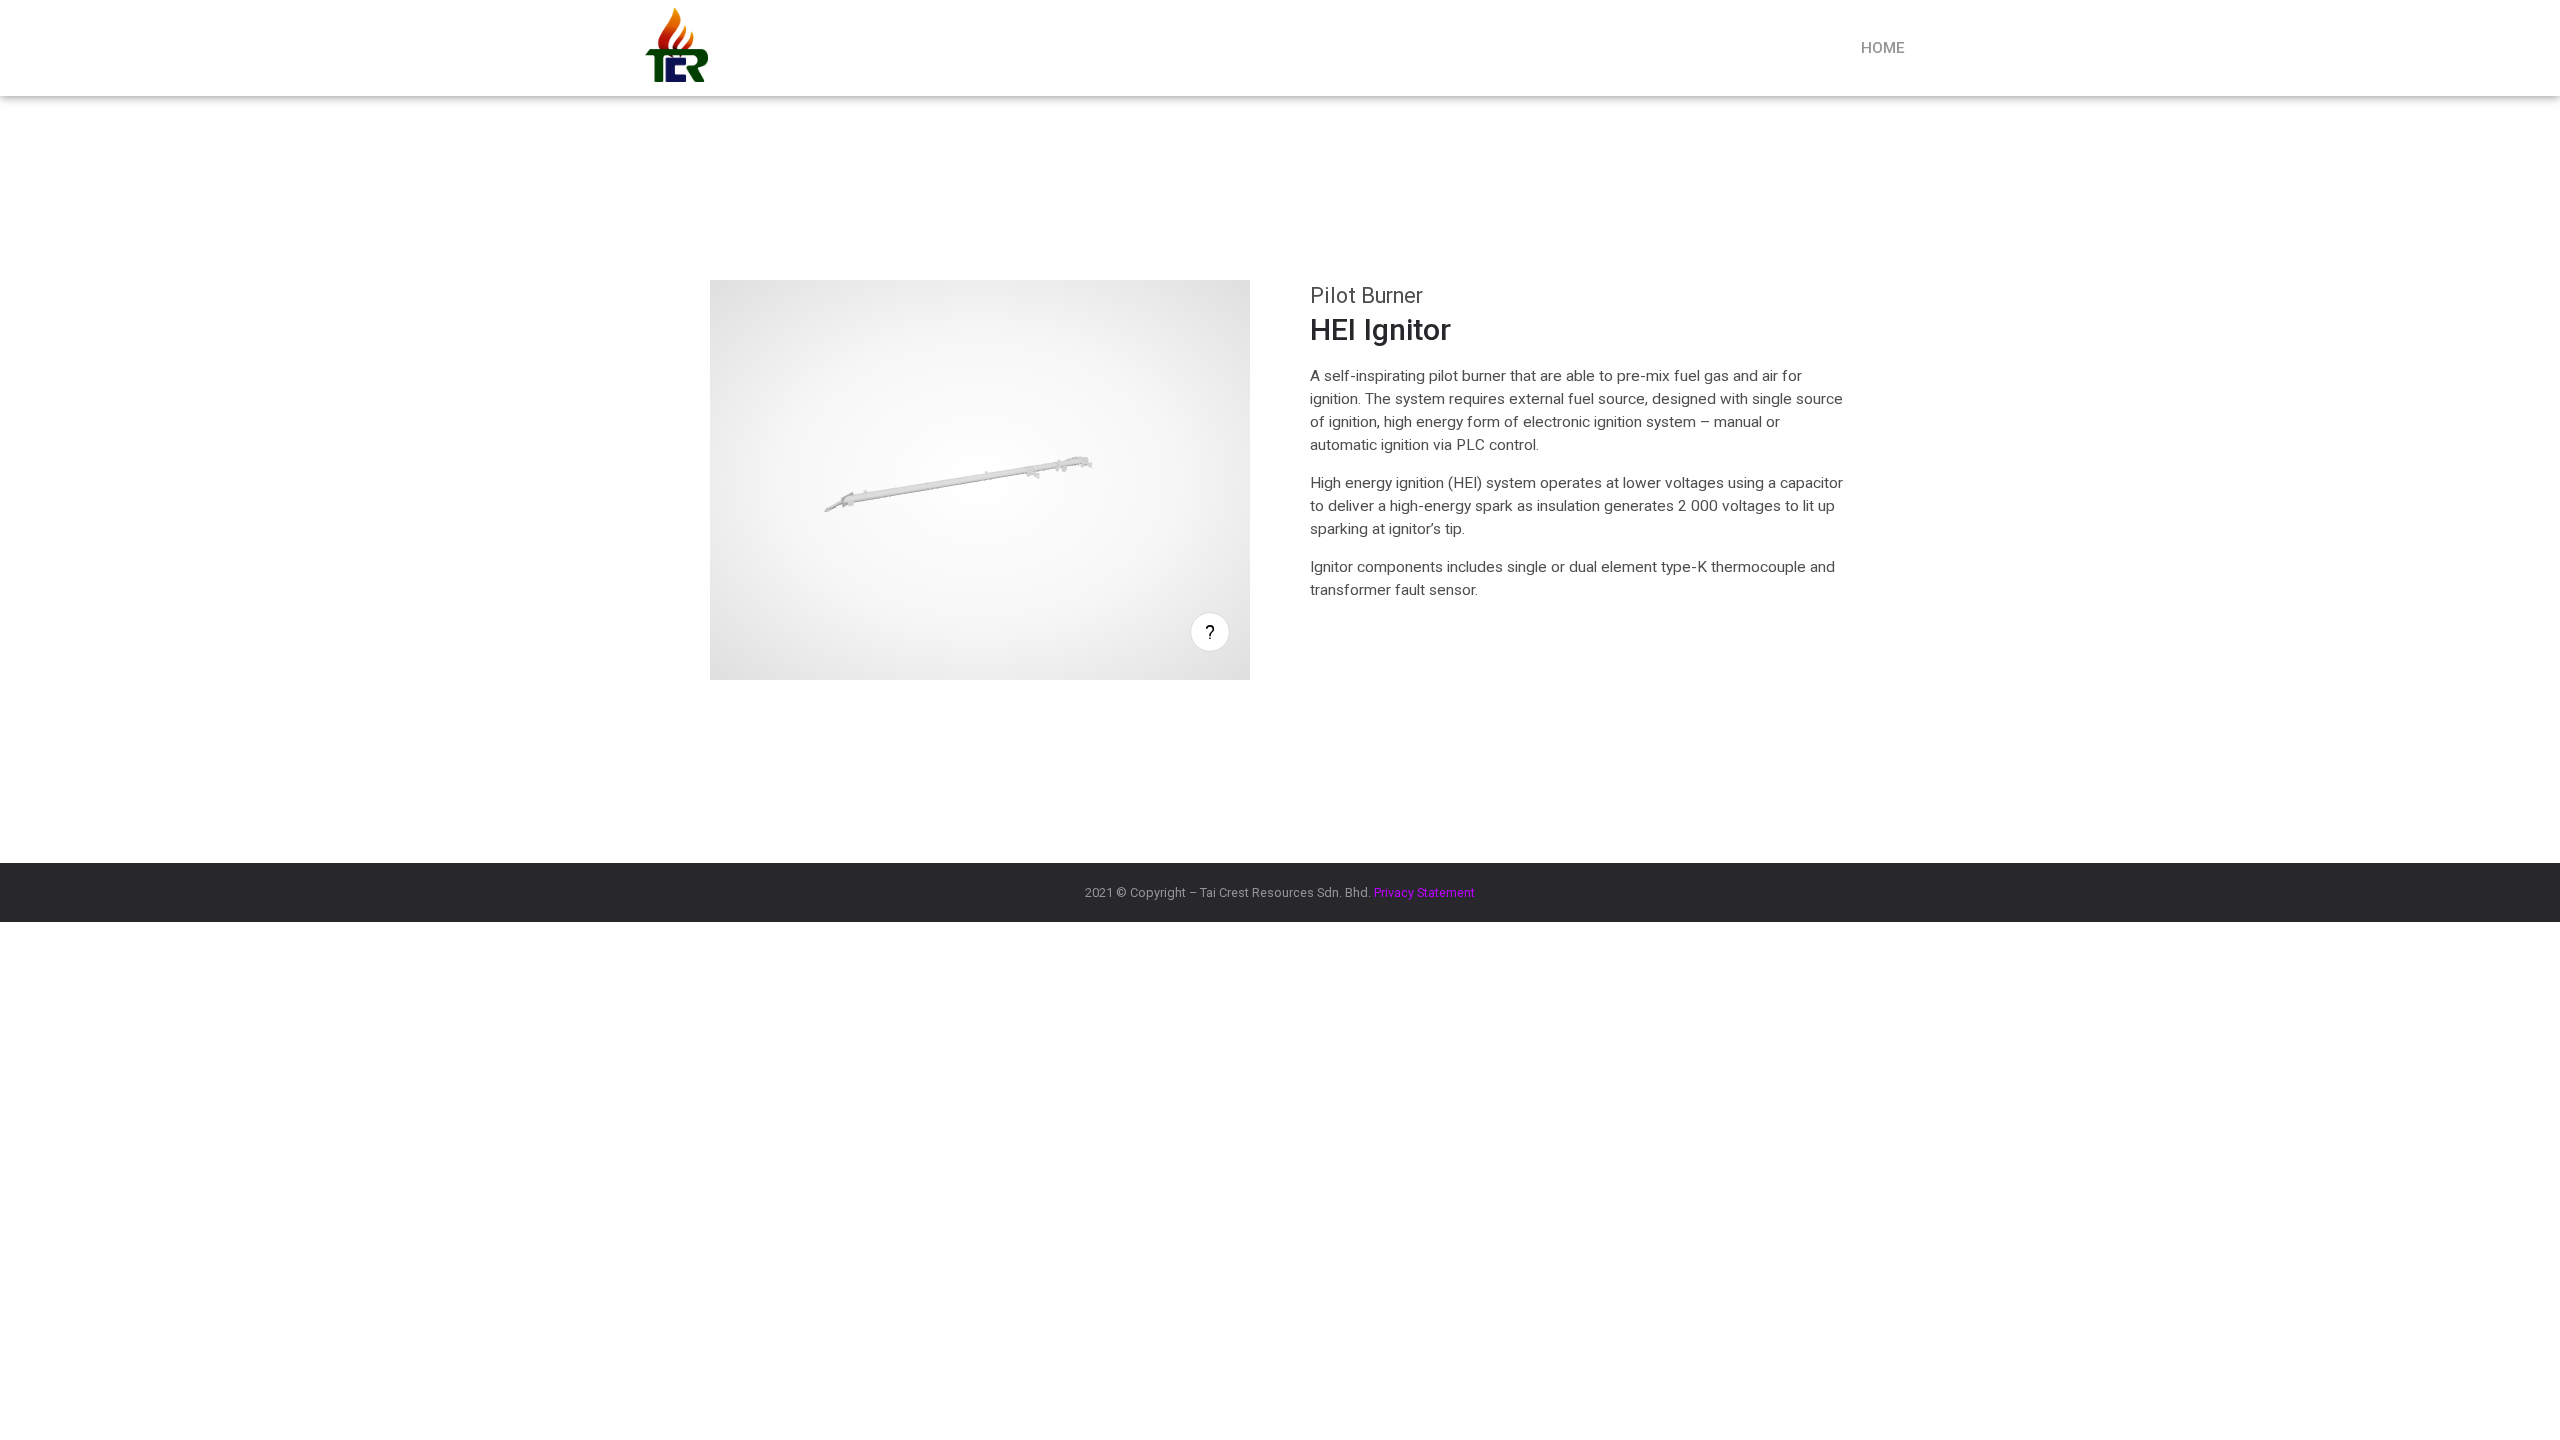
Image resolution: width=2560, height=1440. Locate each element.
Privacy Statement (1424, 892)
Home (1883, 48)
